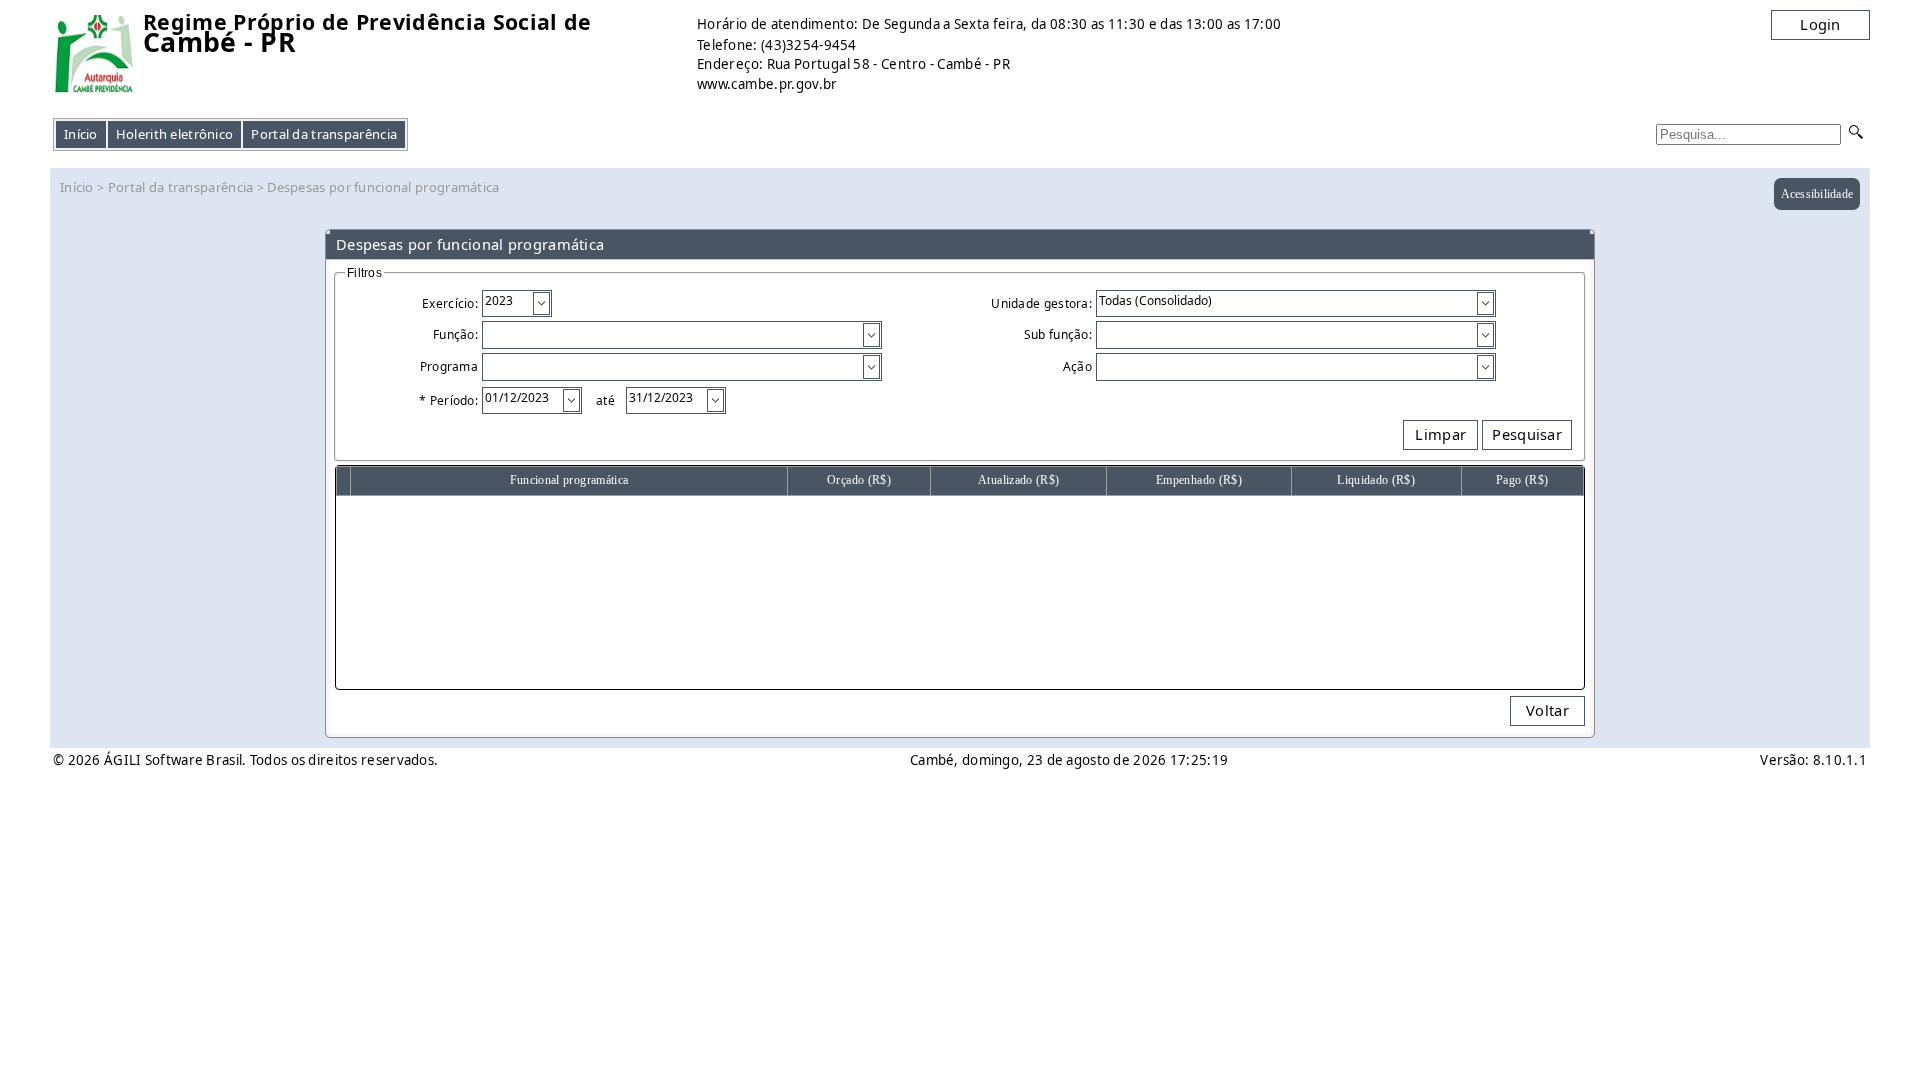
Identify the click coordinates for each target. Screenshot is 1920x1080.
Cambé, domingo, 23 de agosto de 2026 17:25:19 (1069, 760)
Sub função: (1058, 334)
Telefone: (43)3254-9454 (777, 45)
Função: (455, 334)
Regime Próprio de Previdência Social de (367, 22)
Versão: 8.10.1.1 (1813, 760)
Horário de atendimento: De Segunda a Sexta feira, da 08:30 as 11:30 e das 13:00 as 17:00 (989, 24)
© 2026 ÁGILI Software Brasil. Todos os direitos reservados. (245, 760)
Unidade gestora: (1041, 303)
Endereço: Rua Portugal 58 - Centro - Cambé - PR (853, 64)
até (603, 400)
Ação (1077, 366)
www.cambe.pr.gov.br (767, 84)
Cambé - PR (219, 42)
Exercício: (450, 303)
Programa (449, 366)
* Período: (448, 400)
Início (81, 134)
